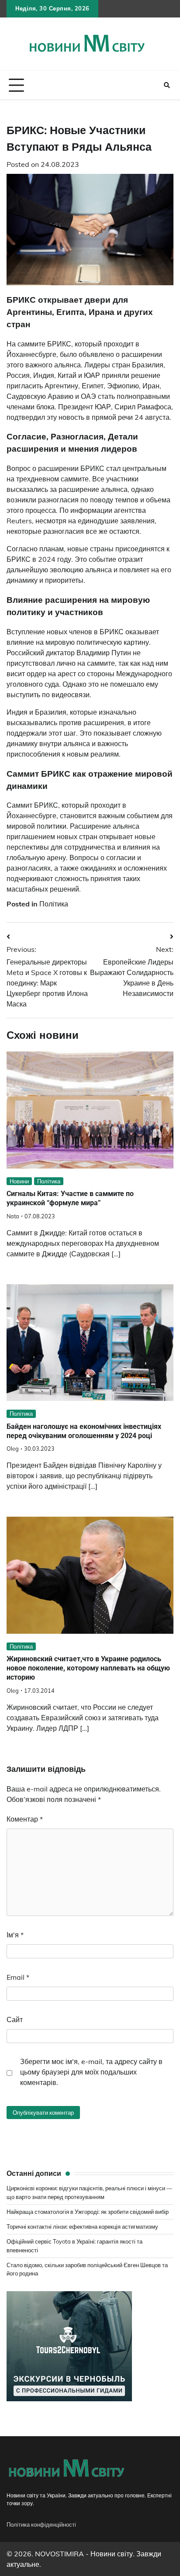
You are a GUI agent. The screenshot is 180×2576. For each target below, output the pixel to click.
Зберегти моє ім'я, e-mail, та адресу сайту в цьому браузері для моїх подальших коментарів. (91, 2072)
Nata (13, 1216)
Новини (19, 1181)
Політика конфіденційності (41, 2524)
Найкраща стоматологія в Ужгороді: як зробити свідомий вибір (88, 2212)
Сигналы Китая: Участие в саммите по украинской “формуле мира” (70, 1198)
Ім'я (15, 1935)
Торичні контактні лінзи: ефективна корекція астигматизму (82, 2227)
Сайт (15, 2019)
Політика (54, 904)
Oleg (13, 1449)
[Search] (167, 85)
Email (18, 1977)
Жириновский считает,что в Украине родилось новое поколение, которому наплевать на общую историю (88, 1668)
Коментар (25, 1819)
